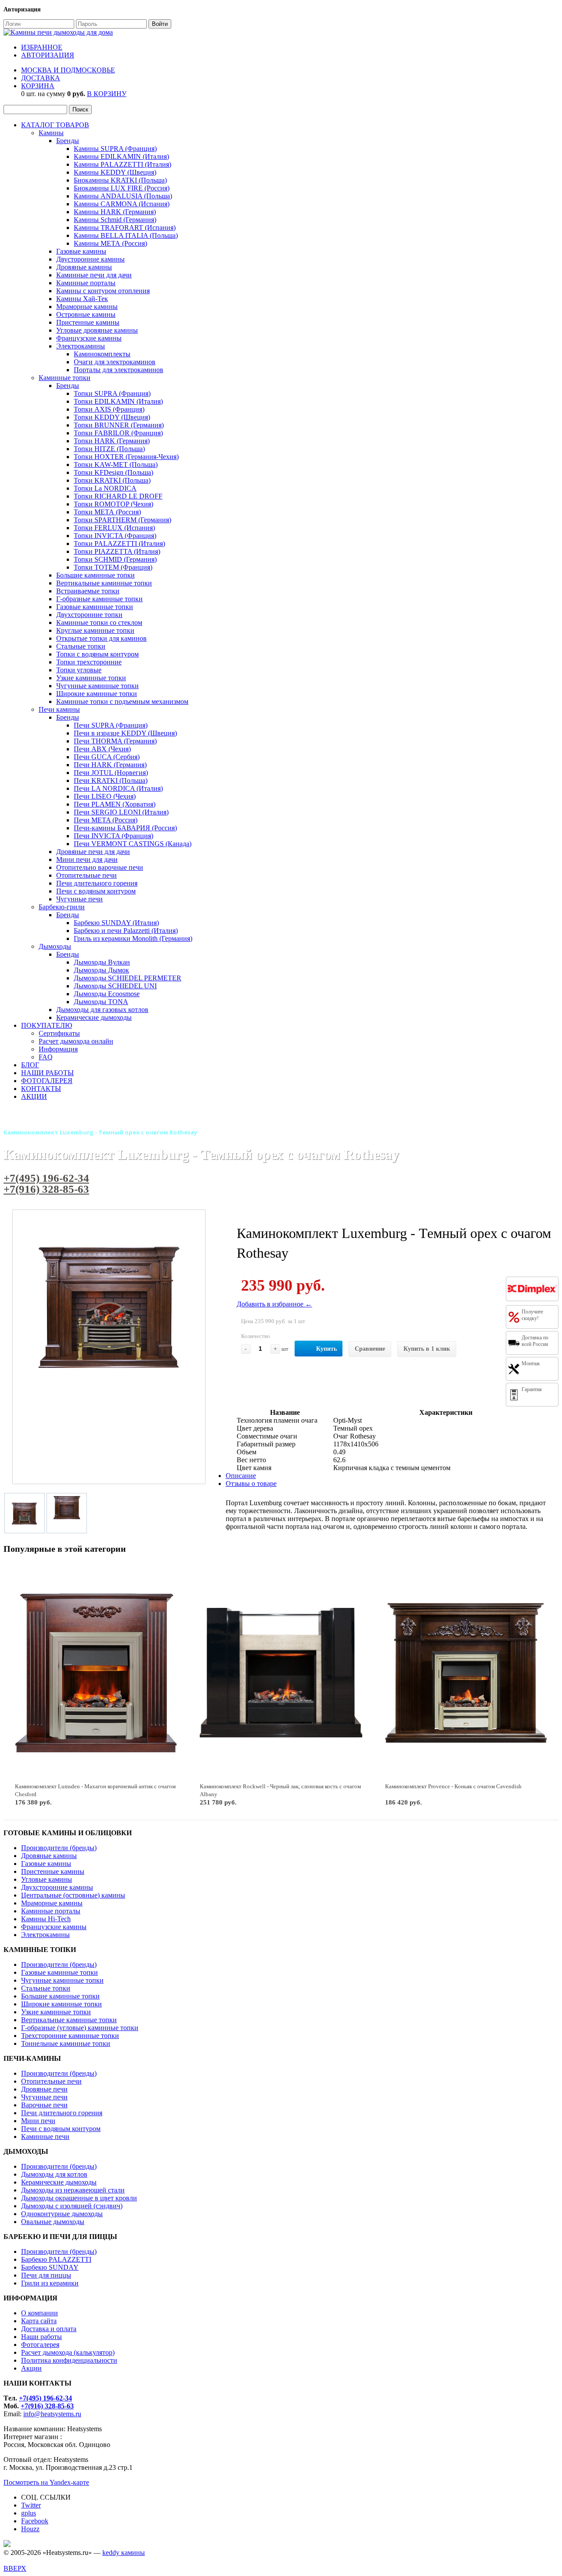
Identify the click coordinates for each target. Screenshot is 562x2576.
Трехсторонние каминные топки (70, 2036)
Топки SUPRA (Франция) (112, 393)
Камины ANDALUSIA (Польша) (123, 196)
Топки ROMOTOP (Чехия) (113, 504)
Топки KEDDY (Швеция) (112, 417)
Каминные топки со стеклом (99, 622)
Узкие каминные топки (91, 678)
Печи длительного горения (97, 883)
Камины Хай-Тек (82, 299)
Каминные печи (45, 2137)
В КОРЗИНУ (107, 94)
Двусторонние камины (90, 259)
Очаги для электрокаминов (115, 362)
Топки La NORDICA (105, 488)
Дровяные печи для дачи (93, 852)
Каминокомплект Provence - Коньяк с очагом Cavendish (453, 1786)
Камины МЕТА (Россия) (110, 243)
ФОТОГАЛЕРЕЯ (47, 1081)
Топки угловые (79, 670)
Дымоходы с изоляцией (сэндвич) (72, 2206)
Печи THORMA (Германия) (115, 741)
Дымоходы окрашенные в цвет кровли (79, 2198)
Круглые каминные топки (95, 630)
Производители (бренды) (59, 1848)
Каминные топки (65, 378)
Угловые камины (47, 1879)
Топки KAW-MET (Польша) (116, 465)
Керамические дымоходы (94, 1017)
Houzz (30, 2529)
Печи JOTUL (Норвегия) (111, 773)
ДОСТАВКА (41, 78)
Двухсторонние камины (57, 1887)
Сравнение (370, 1349)
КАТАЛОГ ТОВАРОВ (55, 125)
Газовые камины (81, 251)
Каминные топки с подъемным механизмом (122, 701)
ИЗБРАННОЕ (42, 47)
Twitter (31, 2505)
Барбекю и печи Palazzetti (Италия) (126, 931)
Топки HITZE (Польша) (109, 449)
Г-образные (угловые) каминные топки (80, 2028)
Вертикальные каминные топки (104, 583)
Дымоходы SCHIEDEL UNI (115, 986)
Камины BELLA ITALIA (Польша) (126, 235)
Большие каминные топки (95, 575)
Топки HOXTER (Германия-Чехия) (126, 457)
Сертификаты (59, 1033)
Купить (326, 1349)
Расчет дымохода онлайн (76, 1041)
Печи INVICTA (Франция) (113, 836)
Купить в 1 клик (427, 1349)
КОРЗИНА (38, 86)
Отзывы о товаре (251, 1484)
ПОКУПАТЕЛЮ (47, 1025)
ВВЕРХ (15, 2568)
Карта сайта (39, 2321)
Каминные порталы (86, 283)
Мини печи (38, 2121)
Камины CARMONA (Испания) (122, 204)
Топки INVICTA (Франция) (115, 536)
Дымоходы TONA (101, 1002)
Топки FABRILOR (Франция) (118, 433)
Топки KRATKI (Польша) (112, 480)
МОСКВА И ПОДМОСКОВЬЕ (68, 70)
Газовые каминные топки (95, 607)
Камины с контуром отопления (103, 291)
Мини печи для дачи (87, 859)
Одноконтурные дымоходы (62, 2214)
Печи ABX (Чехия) (102, 749)
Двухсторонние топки (89, 615)
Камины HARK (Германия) (115, 212)
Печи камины (59, 709)
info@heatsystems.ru (52, 2414)
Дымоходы (55, 946)
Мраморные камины (87, 307)
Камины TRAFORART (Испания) (125, 228)
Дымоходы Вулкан (102, 962)
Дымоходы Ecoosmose (107, 994)
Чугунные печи (79, 899)
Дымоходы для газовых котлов (102, 1010)
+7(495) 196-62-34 (46, 1178)
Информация (58, 1049)
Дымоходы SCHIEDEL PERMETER (128, 978)
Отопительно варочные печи (100, 867)
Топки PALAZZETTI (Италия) (119, 544)
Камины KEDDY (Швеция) (115, 172)
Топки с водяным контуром (97, 654)
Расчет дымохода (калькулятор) (68, 2352)
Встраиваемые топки (88, 591)
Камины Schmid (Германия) (115, 220)
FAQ (46, 1057)
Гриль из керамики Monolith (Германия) (133, 938)
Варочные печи (44, 2105)
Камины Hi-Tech (46, 1919)
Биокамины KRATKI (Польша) (120, 180)
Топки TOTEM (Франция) (113, 567)
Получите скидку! (532, 1315)
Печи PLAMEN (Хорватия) (115, 804)
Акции (31, 2368)
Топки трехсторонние (89, 662)
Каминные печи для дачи (94, 275)
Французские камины (89, 338)
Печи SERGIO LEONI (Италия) (121, 812)
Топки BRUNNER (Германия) (119, 425)
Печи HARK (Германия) (110, 765)
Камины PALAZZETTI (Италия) (122, 164)
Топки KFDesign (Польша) (113, 472)
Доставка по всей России (535, 1341)
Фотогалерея (40, 2345)
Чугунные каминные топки (97, 686)
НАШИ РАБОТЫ (47, 1073)
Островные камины (86, 314)
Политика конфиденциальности (69, 2360)
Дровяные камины (84, 267)
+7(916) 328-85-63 (46, 1189)
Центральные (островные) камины (73, 1895)
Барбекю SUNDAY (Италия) (116, 923)
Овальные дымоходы (53, 2222)
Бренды (68, 141)
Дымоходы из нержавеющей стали (73, 2190)
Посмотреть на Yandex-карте (46, 2482)
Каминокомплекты (102, 354)
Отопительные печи (86, 875)
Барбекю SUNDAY (50, 2267)
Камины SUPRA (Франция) (115, 149)
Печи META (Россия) (106, 820)
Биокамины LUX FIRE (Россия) (122, 188)
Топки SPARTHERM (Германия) (122, 520)
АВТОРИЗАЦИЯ (48, 55)
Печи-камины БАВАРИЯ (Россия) (125, 828)
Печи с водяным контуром (96, 891)
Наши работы (41, 2337)
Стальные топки (81, 646)
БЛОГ (30, 1065)
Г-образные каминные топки (99, 599)
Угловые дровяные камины (97, 330)
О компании (40, 2313)
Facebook (35, 2521)
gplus (29, 2513)
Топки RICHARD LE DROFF (118, 496)
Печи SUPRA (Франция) (111, 725)
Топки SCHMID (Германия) (115, 559)
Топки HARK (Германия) (112, 441)
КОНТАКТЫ (41, 1089)
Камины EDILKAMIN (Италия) (121, 156)
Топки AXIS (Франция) (109, 409)
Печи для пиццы (46, 2275)
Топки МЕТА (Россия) (107, 512)
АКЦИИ (34, 1096)
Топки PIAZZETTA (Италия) (117, 551)
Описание (241, 1476)
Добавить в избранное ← (274, 1304)
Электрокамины (81, 346)
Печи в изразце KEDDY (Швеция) (125, 733)
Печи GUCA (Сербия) (107, 757)
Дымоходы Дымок (101, 970)
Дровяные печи (44, 2089)
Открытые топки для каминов (101, 638)
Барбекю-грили (62, 907)
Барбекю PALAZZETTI (56, 2259)
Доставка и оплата (49, 2329)
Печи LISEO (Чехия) (105, 796)
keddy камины (124, 2553)
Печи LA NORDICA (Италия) (118, 788)
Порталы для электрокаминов (119, 370)
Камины (51, 133)
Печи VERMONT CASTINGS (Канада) (133, 844)
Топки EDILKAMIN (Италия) (118, 401)
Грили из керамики (50, 2283)
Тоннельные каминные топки (66, 2043)
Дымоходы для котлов (54, 2174)
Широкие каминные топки (97, 694)
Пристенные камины (88, 322)
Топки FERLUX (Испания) (114, 528)
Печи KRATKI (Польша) (111, 780)
